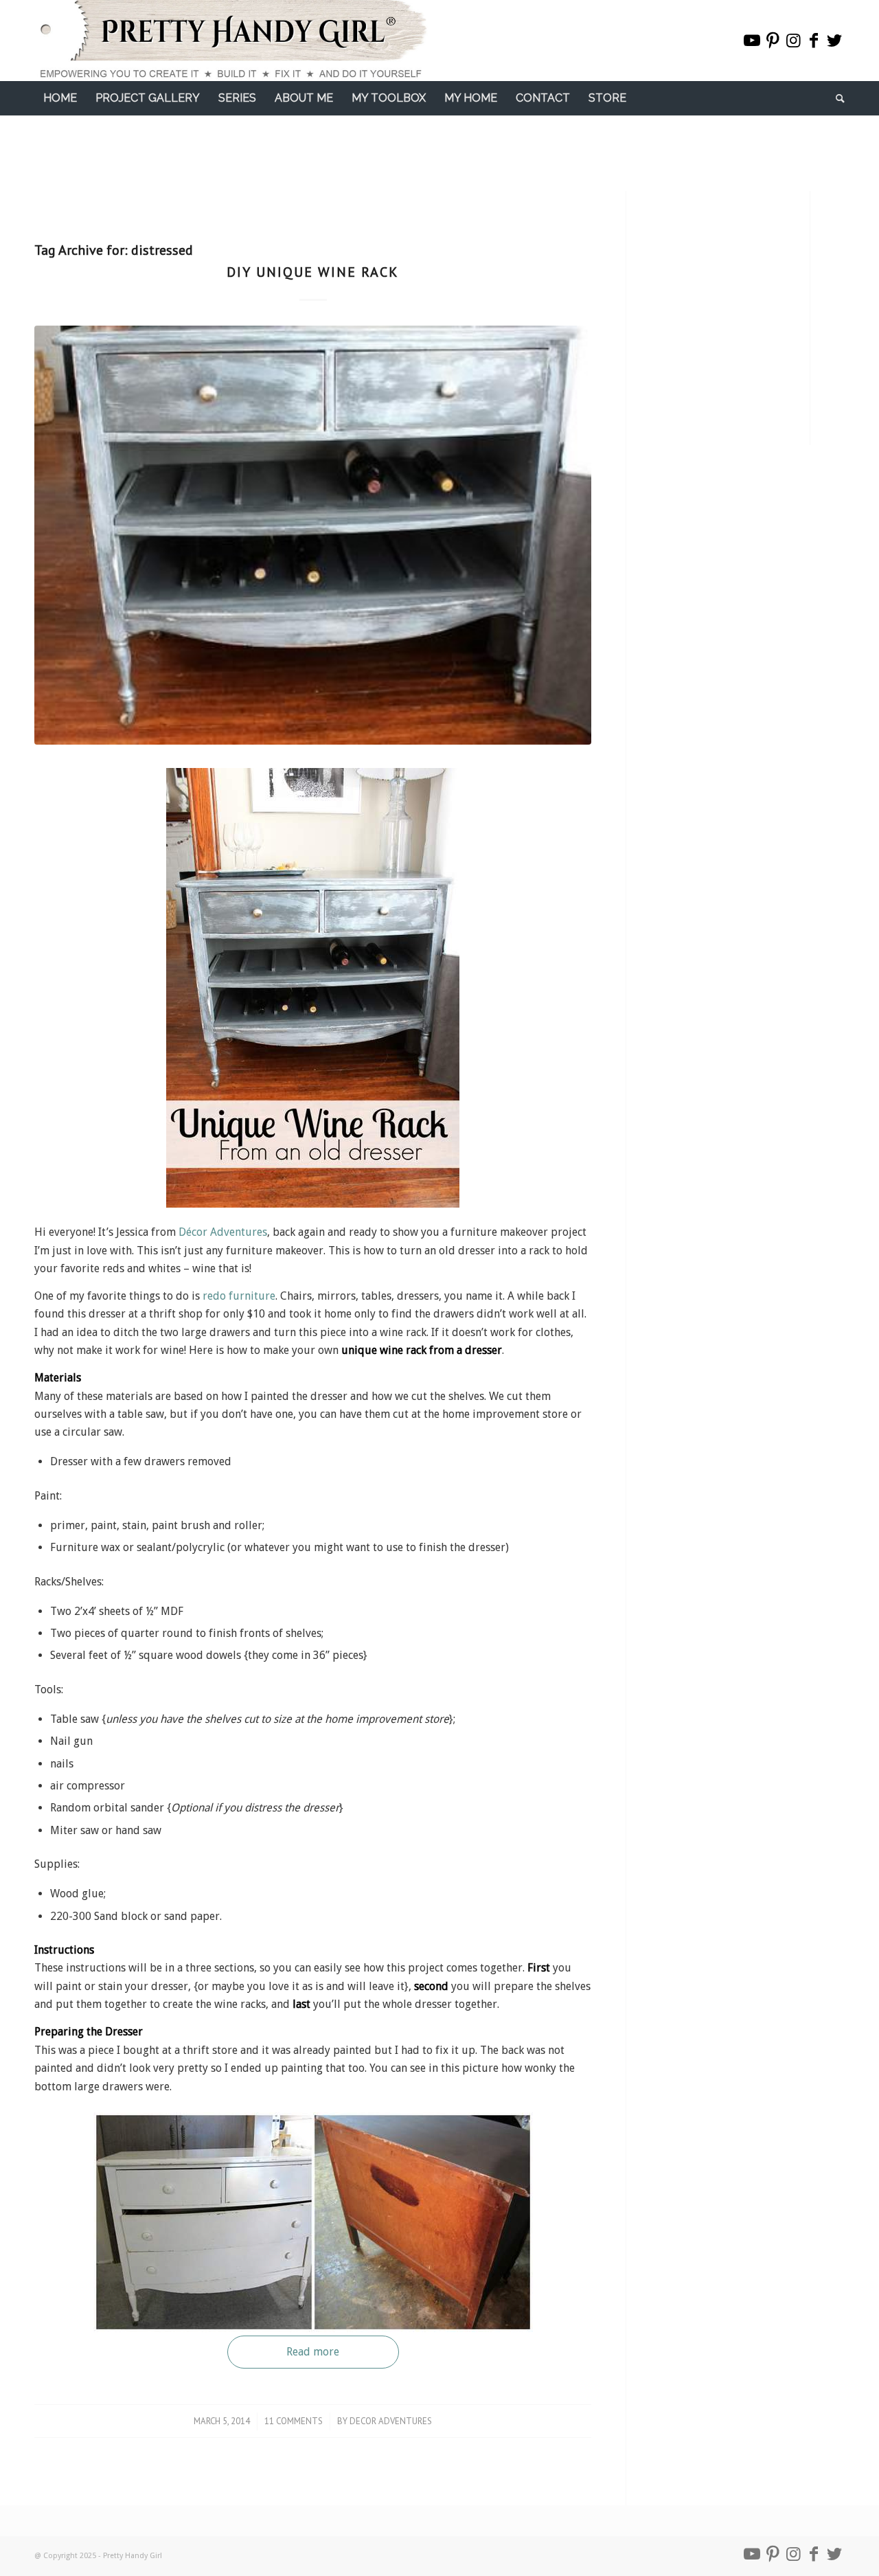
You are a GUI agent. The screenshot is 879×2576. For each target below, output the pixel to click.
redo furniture (239, 1296)
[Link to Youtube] (752, 41)
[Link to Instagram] (793, 41)
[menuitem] (60, 98)
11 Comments (294, 2421)
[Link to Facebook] (814, 41)
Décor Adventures (223, 1232)
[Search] (836, 98)
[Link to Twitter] (834, 41)
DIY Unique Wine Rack (313, 272)
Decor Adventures (391, 2421)
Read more (313, 2352)
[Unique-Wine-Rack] (313, 535)
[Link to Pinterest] (773, 41)
